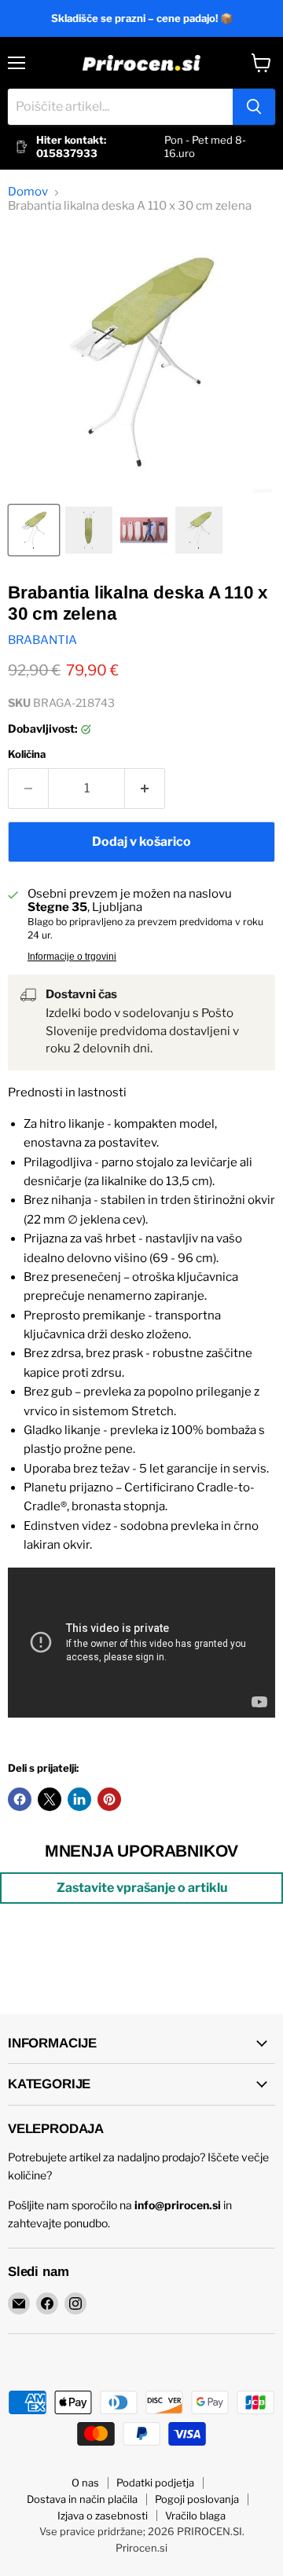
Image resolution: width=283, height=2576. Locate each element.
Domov (28, 192)
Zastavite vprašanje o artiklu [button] (142, 1888)
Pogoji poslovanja (197, 2499)
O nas (85, 2483)
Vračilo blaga (195, 2516)
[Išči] (254, 107)
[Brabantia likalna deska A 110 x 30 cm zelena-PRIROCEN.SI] (34, 530)
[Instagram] (75, 2303)
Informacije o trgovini (72, 957)
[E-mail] (19, 2303)
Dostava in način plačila (82, 2499)
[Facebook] (47, 2303)
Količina (27, 754)
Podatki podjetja (155, 2483)
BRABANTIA (42, 640)
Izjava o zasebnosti (103, 2516)
